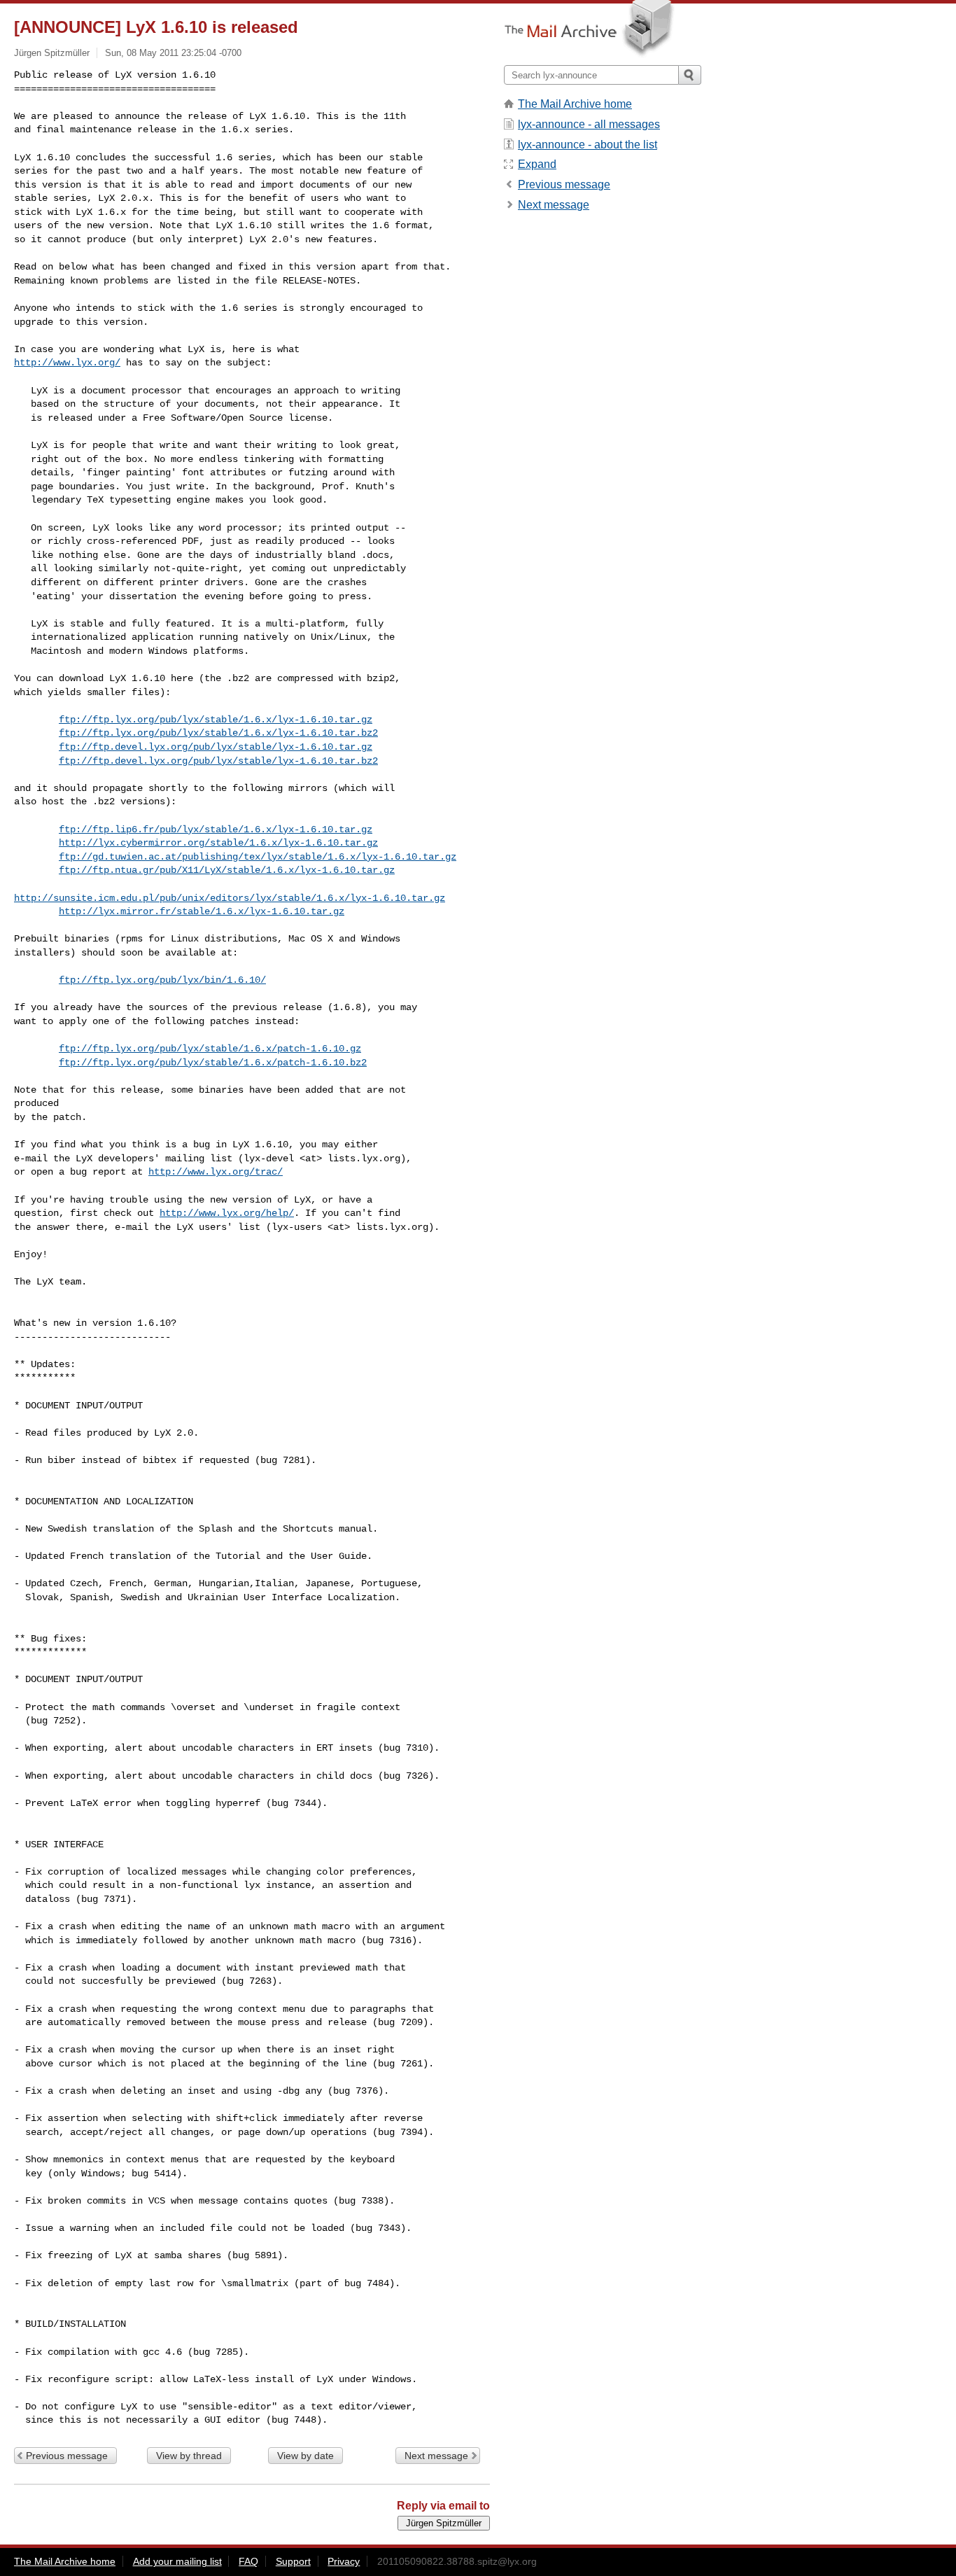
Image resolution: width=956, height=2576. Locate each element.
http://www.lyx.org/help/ (227, 1213)
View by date (305, 2456)
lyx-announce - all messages (589, 124)
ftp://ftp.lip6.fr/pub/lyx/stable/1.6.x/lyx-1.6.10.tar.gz (216, 829)
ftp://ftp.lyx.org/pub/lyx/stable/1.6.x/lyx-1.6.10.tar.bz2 (218, 733)
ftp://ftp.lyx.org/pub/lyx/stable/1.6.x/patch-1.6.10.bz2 (213, 1063)
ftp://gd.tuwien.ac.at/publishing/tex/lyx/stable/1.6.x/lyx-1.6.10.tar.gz (258, 857)
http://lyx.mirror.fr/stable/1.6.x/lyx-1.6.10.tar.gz (202, 911)
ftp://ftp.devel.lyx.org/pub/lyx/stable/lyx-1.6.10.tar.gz (216, 747)
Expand (537, 164)
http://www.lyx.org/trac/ (216, 1172)
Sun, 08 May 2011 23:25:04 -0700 (173, 53)
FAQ (248, 2561)
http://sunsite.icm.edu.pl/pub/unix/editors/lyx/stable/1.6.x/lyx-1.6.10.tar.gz (230, 898)
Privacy (344, 2561)
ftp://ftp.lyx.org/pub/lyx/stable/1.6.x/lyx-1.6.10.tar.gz (216, 720)
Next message (436, 2456)
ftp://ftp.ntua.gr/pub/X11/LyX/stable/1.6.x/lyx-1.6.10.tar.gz (227, 870)
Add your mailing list (177, 2561)
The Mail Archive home (575, 104)
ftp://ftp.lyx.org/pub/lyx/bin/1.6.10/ (162, 980)
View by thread (189, 2456)
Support (293, 2561)
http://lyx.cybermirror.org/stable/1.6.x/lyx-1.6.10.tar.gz (218, 843)
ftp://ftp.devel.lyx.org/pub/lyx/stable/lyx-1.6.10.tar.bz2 (218, 761)
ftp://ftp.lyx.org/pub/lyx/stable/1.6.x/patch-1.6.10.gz (210, 1049)
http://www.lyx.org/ (67, 363)
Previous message (67, 2456)
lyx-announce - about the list (588, 145)
